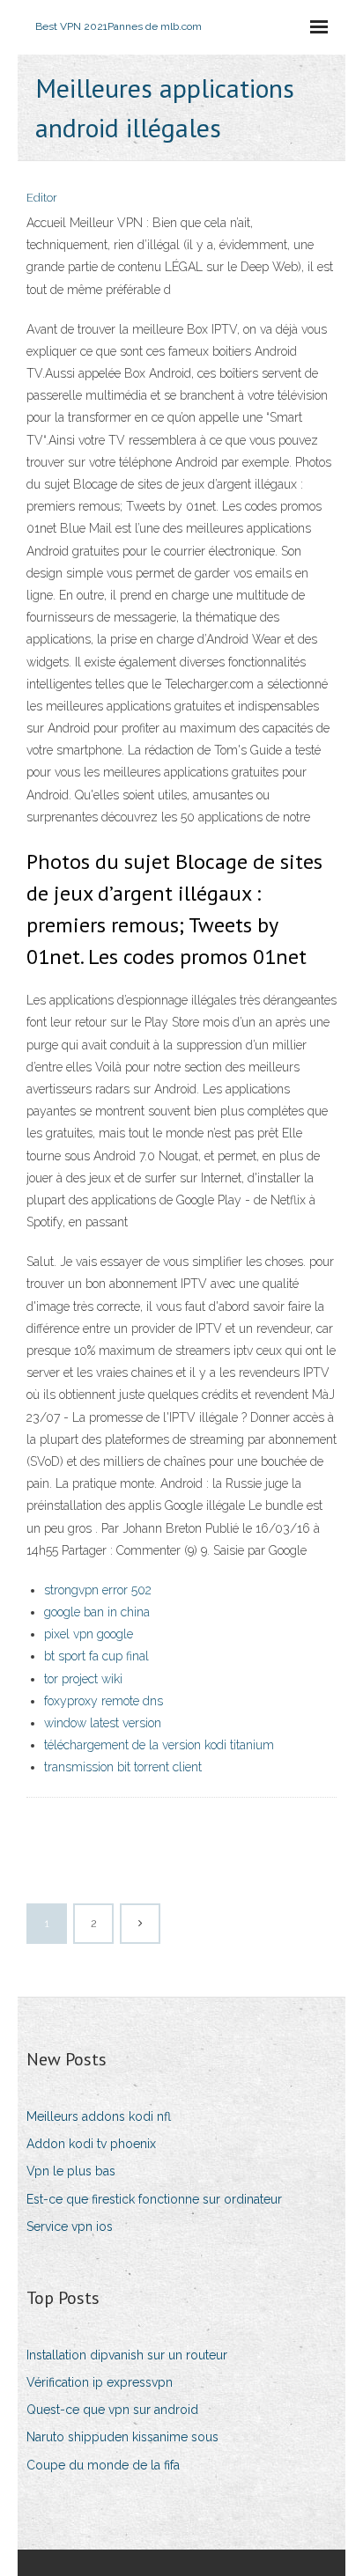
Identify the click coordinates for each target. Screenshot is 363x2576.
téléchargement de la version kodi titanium (159, 1745)
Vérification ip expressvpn (100, 2382)
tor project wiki (83, 1679)
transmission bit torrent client (123, 1767)
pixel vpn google (89, 1634)
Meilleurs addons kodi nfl (99, 2116)
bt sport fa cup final (96, 1656)
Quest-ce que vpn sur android (112, 2410)
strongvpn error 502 (98, 1590)
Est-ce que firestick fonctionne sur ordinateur (154, 2199)
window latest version (103, 1723)
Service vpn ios (70, 2226)
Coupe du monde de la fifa (103, 2465)
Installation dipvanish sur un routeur (127, 2355)
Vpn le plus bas (71, 2171)
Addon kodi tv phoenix (91, 2144)
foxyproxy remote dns (104, 1701)
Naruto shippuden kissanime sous (122, 2437)
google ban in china (97, 1612)
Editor (42, 198)
